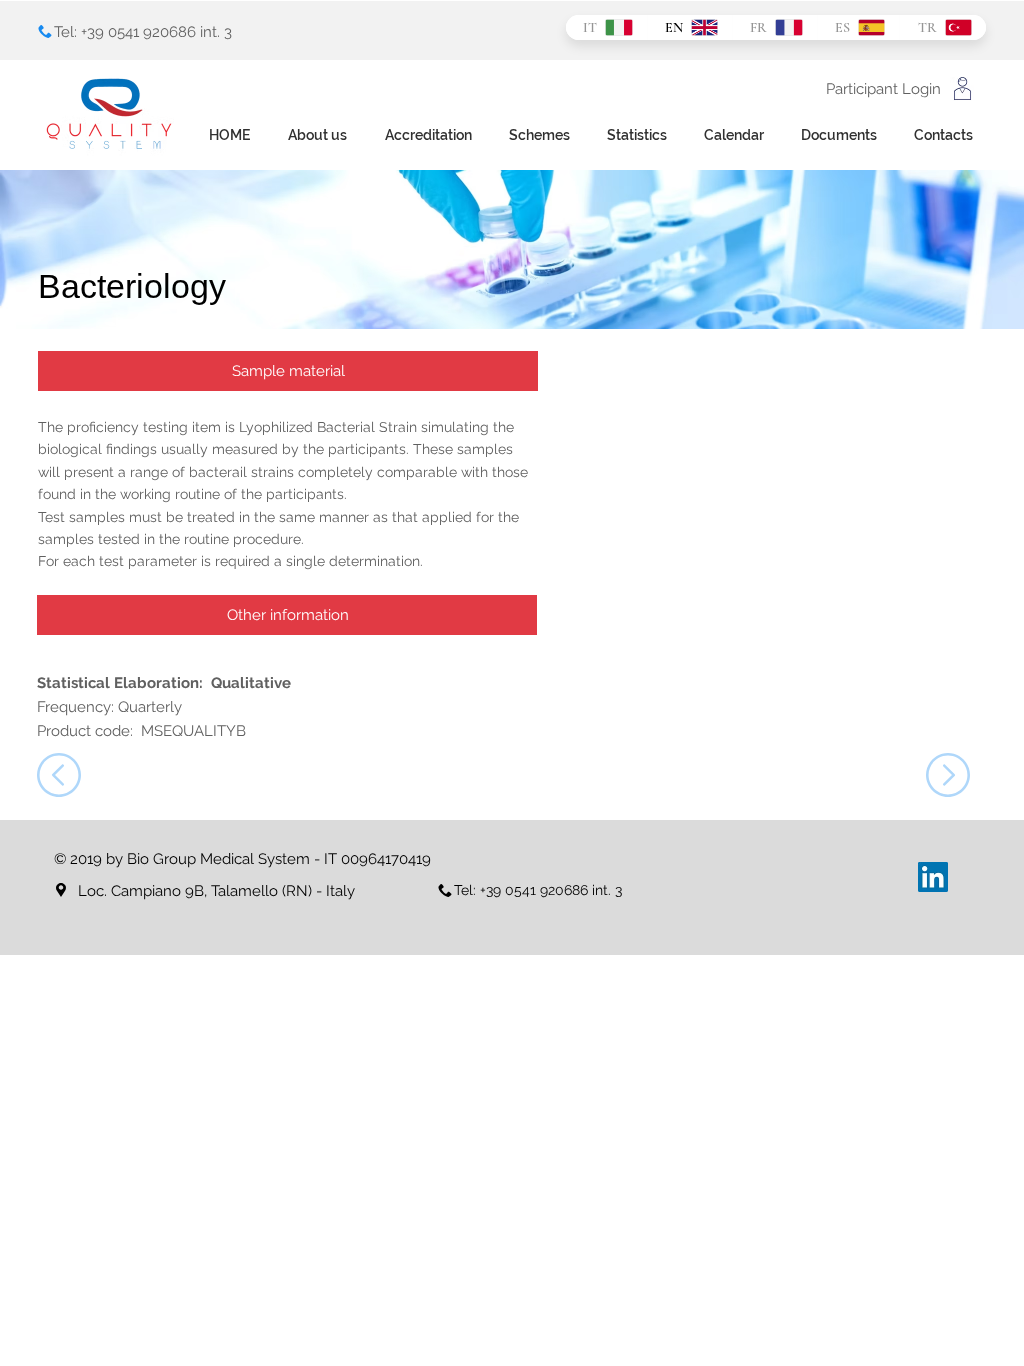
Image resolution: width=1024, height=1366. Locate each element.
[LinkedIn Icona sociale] (933, 877)
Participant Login (883, 89)
